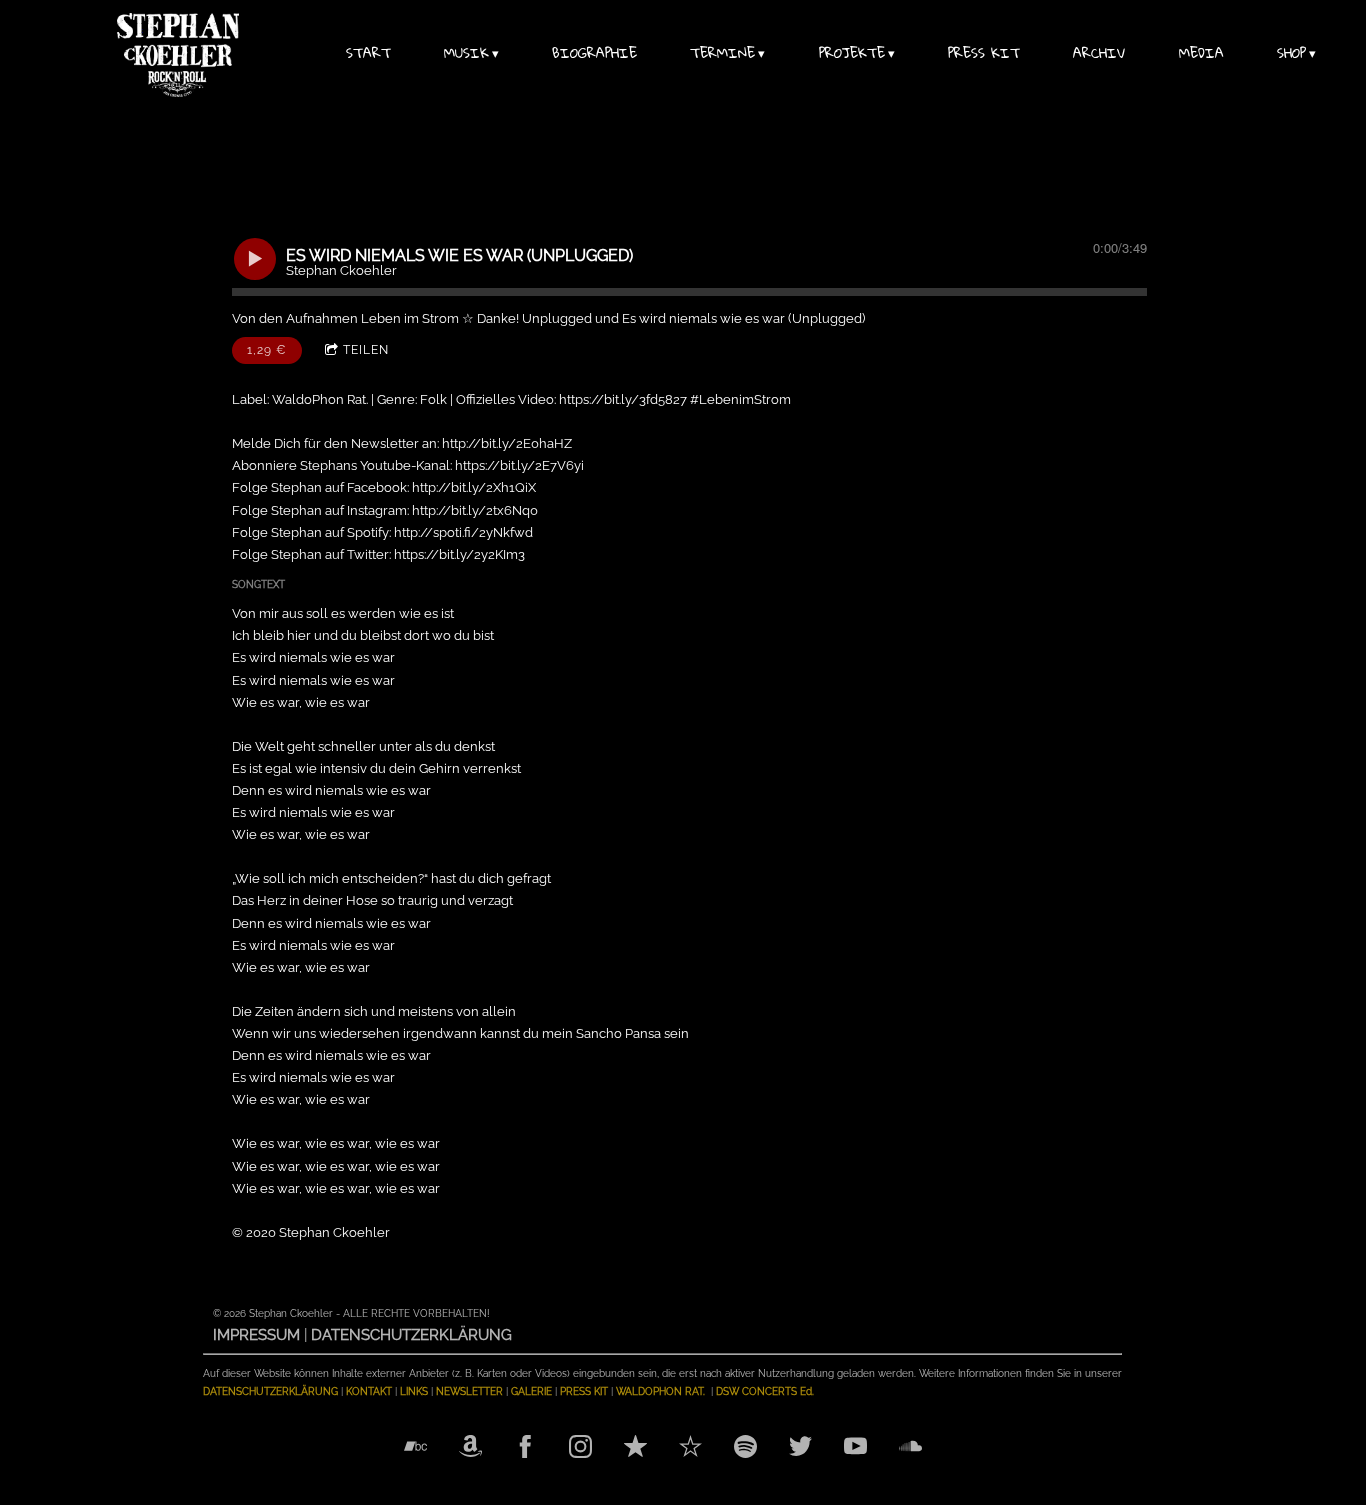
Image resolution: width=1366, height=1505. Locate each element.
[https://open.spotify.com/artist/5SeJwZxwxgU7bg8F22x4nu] (745, 1449)
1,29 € (267, 350)
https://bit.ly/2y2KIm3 (459, 554)
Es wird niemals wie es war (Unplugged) (743, 318)
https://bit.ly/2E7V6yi (519, 465)
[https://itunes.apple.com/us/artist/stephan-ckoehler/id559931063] (635, 1449)
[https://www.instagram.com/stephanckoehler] (580, 1449)
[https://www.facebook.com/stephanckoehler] (525, 1449)
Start (368, 55)
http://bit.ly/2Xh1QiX (474, 487)
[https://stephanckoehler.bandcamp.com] (415, 1449)
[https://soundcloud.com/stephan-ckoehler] (910, 1449)
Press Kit (984, 55)
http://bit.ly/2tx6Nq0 (475, 510)
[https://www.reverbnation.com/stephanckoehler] (690, 1449)
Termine (722, 55)
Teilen (366, 350)
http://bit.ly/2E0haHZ (507, 443)
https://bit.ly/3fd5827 (623, 399)
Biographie (594, 55)
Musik (466, 55)
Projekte (852, 55)
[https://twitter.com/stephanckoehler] (800, 1449)
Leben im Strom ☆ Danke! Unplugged (476, 318)
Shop (1291, 55)
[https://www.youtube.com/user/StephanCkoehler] (855, 1449)
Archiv (1099, 55)
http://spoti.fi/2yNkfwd (463, 532)
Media (1201, 55)
